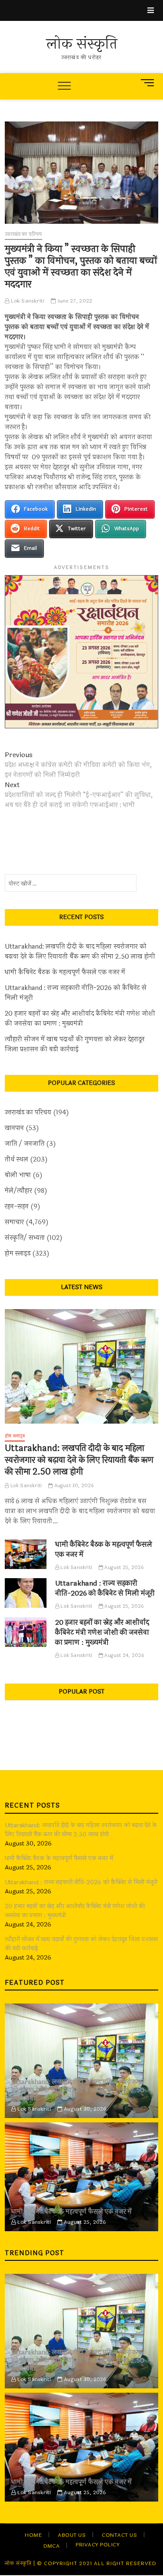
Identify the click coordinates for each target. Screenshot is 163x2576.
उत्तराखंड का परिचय (23, 234)
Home (33, 2535)
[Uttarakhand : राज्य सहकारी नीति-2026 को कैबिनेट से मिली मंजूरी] (26, 1593)
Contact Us (119, 2535)
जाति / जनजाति (25, 1144)
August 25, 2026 (123, 1567)
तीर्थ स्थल (17, 1160)
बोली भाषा (18, 1175)
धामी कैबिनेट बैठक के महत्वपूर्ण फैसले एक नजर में (65, 972)
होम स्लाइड (18, 1254)
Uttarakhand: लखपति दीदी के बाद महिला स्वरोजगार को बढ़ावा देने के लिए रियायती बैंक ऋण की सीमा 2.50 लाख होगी (80, 952)
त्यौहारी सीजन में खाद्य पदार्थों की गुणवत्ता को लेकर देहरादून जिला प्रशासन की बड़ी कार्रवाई (75, 1044)
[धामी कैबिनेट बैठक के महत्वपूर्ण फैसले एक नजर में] (26, 1554)
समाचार (14, 1222)
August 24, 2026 (124, 1655)
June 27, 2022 (74, 301)
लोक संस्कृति (82, 44)
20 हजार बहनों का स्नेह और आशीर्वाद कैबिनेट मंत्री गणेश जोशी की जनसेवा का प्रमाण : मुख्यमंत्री (80, 1019)
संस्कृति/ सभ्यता (25, 1238)
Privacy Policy (98, 2545)
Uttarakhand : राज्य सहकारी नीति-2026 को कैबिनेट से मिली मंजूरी (76, 993)
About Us (72, 2535)
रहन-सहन (17, 1207)
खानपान (14, 1128)
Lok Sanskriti (27, 301)
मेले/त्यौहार (18, 1191)
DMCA (52, 2546)
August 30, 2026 (73, 1486)
